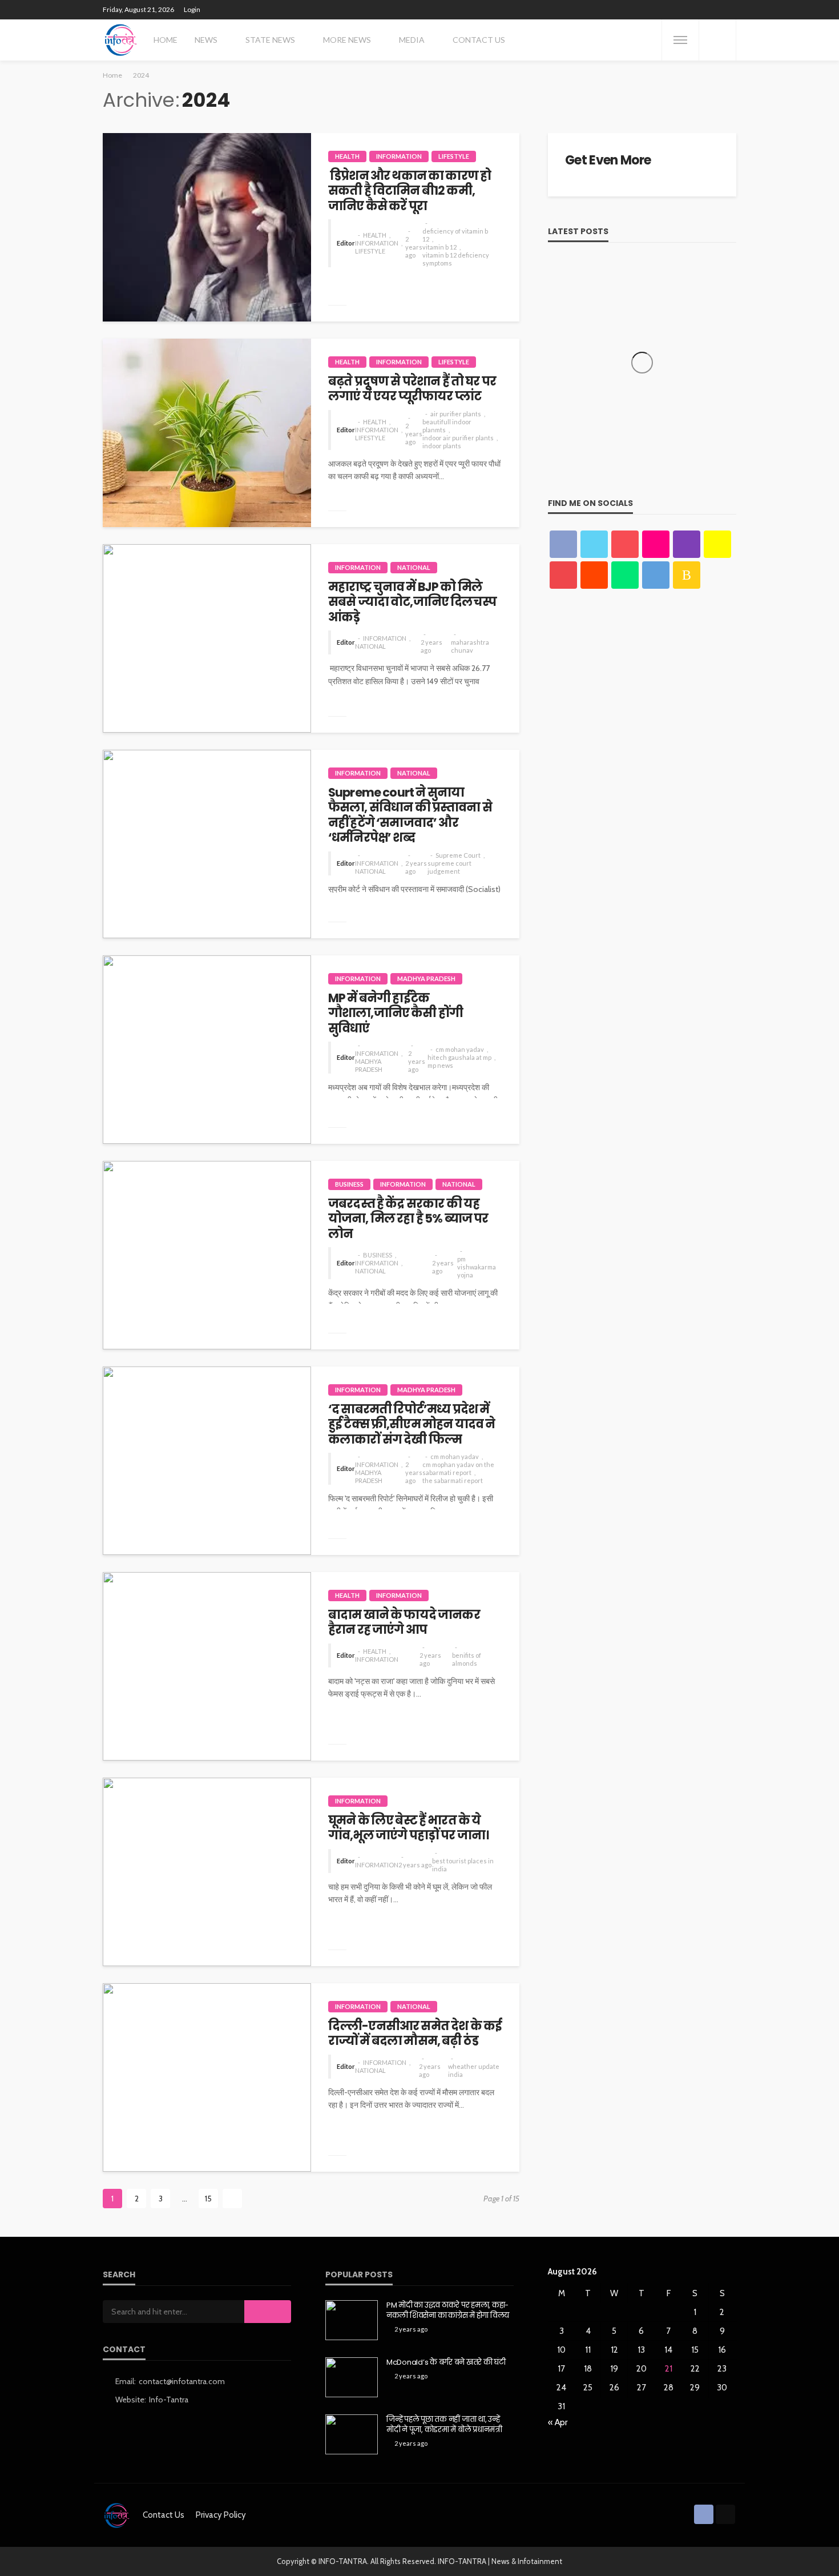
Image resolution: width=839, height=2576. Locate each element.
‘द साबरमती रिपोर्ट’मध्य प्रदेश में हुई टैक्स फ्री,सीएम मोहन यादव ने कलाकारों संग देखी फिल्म (412, 1424)
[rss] (687, 575)
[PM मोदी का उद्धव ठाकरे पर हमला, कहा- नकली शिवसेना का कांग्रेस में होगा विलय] (352, 2320)
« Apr (558, 2422)
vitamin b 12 (439, 247)
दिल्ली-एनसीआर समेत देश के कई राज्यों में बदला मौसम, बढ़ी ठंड (415, 2034)
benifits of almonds (467, 1659)
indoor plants (442, 446)
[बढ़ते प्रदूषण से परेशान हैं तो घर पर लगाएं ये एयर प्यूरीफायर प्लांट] (207, 433)
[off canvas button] (680, 40)
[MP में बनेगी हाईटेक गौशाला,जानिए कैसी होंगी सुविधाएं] (207, 1050)
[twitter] (594, 544)
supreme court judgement (449, 867)
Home (166, 40)
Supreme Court (458, 855)
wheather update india (474, 2070)
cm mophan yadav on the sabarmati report (458, 1468)
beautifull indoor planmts (447, 426)
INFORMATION (399, 156)
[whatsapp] (625, 575)
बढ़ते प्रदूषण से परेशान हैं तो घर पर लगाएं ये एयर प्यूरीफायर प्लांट (412, 389)
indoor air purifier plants (458, 438)
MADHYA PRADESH (426, 978)
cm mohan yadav (460, 1049)
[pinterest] (625, 544)
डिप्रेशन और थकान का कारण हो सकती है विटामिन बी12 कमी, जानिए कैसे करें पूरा (410, 191)
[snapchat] (717, 544)
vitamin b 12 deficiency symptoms (456, 259)
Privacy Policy (221, 2515)
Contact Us (479, 40)
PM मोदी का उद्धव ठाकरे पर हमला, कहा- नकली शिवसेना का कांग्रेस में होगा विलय (448, 2310)
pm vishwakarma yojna (477, 1267)
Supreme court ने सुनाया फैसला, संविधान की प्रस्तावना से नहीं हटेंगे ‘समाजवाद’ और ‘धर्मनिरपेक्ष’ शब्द (410, 815)
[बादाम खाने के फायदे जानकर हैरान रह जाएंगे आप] (207, 1666)
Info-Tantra (169, 2400)
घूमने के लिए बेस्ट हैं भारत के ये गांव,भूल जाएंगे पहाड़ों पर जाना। (408, 1828)
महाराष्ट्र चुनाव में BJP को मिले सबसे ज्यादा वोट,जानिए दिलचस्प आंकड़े (412, 602)
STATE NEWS (270, 40)
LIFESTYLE (454, 156)
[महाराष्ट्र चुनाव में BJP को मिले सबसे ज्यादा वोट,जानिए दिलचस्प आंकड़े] (207, 638)
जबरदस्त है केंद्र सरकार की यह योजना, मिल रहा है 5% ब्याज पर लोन (408, 1219)
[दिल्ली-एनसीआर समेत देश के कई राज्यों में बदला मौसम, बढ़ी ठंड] (207, 2077)
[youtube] (563, 575)
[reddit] (594, 575)
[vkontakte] (656, 575)
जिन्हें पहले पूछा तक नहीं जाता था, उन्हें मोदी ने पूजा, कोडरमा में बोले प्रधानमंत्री (444, 2425)
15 (208, 2199)
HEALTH (347, 156)
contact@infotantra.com (182, 2381)
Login (192, 9)
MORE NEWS (347, 40)
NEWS (206, 40)
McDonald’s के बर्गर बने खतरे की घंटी (446, 2362)
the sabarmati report (453, 1480)
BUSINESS (349, 1184)
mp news (440, 1065)
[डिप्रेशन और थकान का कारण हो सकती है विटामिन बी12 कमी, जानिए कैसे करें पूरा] (207, 227)
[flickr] (656, 544)
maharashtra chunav (470, 646)
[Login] (725, 2514)
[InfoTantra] (121, 40)
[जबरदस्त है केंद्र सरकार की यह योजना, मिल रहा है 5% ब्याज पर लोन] (207, 1255)
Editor (346, 243)
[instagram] (687, 544)
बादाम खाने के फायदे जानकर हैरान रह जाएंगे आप (404, 1623)
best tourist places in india (463, 1865)
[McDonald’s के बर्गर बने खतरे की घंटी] (352, 2377)
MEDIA (412, 40)
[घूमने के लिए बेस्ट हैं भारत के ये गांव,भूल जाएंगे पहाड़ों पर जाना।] (207, 1872)
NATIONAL (414, 567)
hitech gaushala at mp (459, 1057)
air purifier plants (456, 414)
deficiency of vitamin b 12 (455, 235)
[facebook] (563, 544)
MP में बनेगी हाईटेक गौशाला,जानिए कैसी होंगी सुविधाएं (396, 1013)
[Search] (717, 40)
